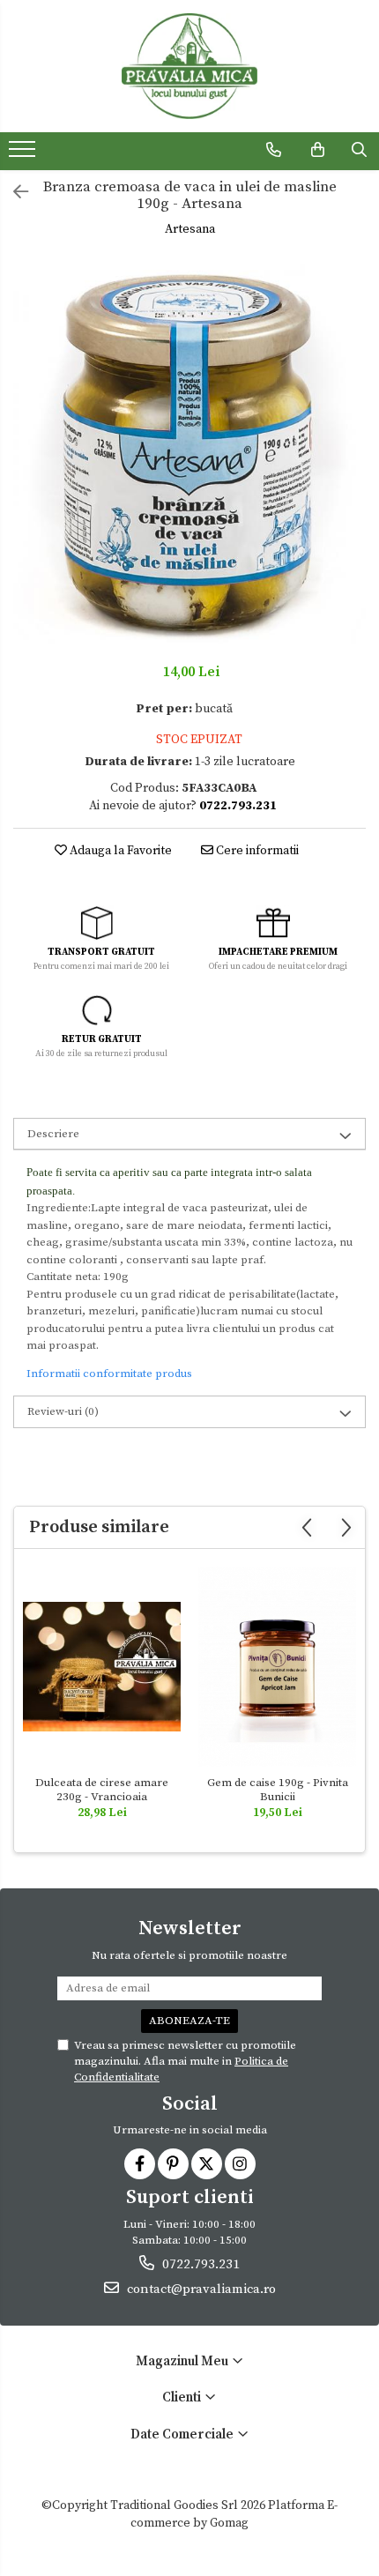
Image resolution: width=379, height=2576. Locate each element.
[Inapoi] (13, 194)
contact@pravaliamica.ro (200, 2289)
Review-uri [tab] (63, 1411)
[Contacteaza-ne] (274, 150)
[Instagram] (240, 2164)
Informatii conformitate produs (109, 1374)
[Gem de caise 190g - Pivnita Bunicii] (277, 1667)
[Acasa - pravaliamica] (189, 66)
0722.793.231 (199, 2264)
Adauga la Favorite (119, 851)
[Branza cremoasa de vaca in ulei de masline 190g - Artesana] (189, 452)
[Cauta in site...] (359, 150)
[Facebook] (140, 2164)
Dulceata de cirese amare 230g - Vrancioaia (102, 1790)
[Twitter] (207, 2164)
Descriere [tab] (53, 1134)
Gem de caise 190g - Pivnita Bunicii (278, 1790)
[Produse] (24, 154)
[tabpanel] (189, 452)
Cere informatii (256, 851)
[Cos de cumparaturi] (318, 150)
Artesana (190, 229)
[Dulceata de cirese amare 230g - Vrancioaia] (102, 1667)
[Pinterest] (173, 2164)
